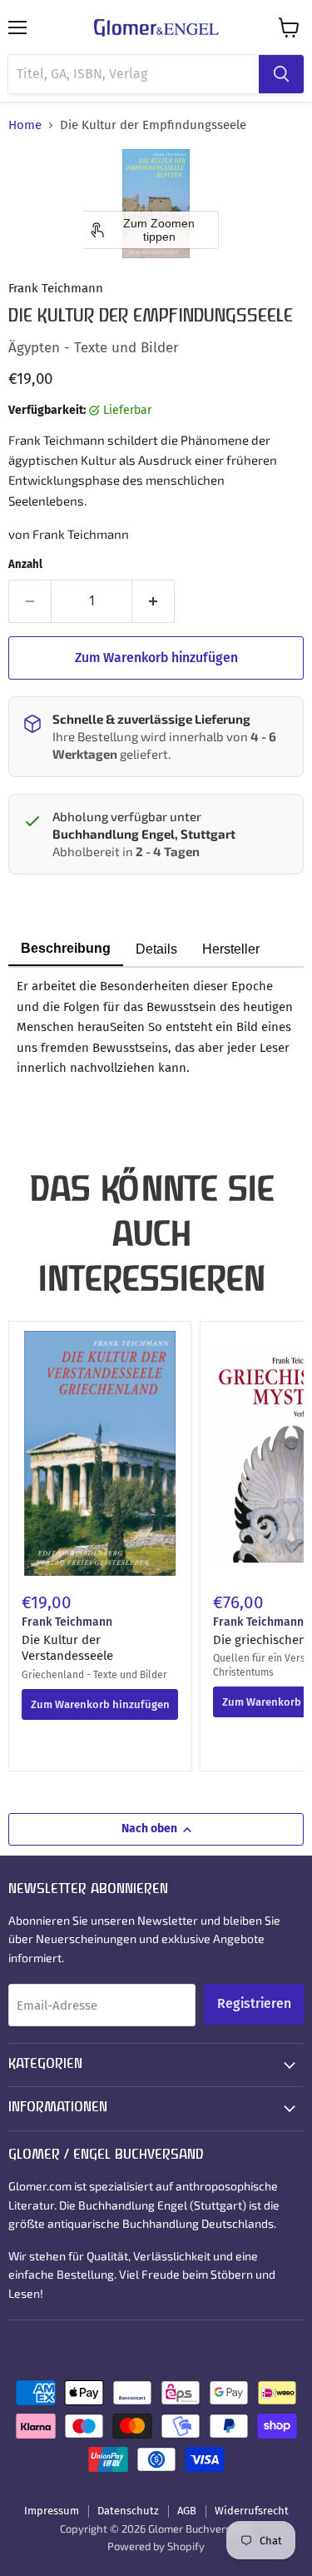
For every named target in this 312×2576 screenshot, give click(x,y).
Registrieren (254, 2003)
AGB (187, 2511)
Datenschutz (128, 2511)
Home (25, 125)
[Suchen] (281, 74)
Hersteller (231, 949)
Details (156, 949)
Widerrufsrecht (252, 2511)
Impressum (52, 2511)
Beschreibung (66, 948)
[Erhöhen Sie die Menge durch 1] (154, 601)
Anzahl (25, 564)
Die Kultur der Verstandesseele (67, 1648)
